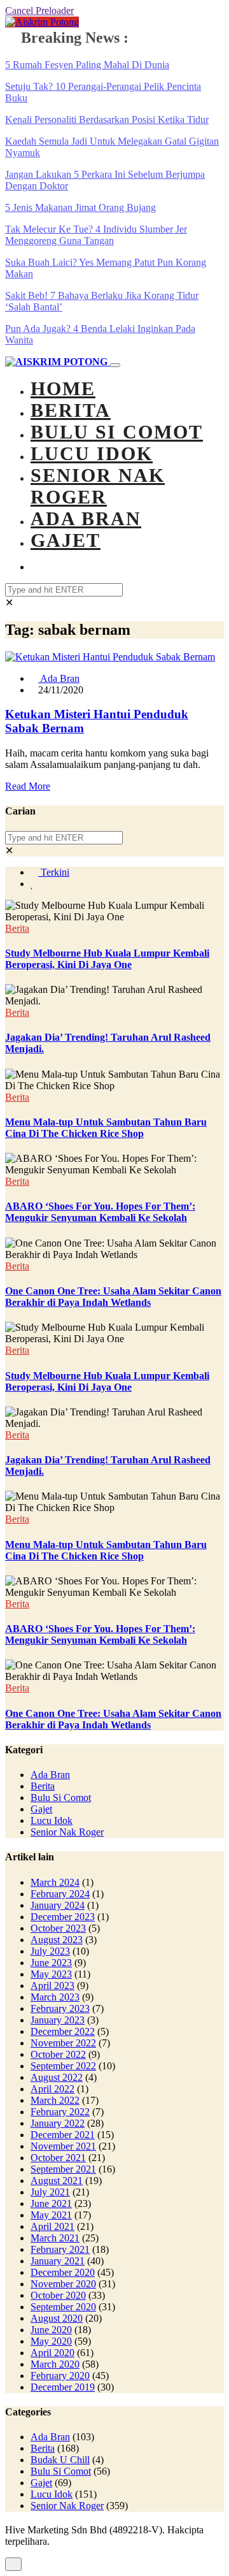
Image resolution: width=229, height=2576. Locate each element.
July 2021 (50, 2192)
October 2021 (58, 2158)
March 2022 (55, 2100)
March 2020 (55, 2364)
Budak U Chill (60, 2460)
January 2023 (58, 2020)
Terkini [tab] (54, 872)
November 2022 (63, 2043)
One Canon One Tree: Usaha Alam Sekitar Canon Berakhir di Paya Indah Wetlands (113, 1297)
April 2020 (52, 2353)
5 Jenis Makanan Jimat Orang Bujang (80, 207)
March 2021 (55, 2238)
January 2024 (58, 1905)
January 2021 (58, 2261)
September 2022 (63, 2066)
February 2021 (60, 2249)
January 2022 (58, 2123)
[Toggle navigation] (115, 365)
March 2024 (55, 1882)
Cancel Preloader (39, 11)
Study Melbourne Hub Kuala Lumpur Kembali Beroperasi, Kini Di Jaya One (107, 959)
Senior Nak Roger (98, 486)
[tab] (32, 884)
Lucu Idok (92, 453)
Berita (71, 410)
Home (63, 388)
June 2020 (51, 2330)
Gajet (66, 540)
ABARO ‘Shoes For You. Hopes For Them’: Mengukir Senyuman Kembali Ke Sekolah (100, 1212)
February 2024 (60, 1894)
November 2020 (63, 2284)
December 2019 (63, 2387)
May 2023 (51, 1974)
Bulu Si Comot (117, 432)
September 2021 (63, 2169)
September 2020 (63, 2307)
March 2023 (55, 1997)
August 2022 (57, 2077)
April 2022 (52, 2089)
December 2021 (63, 2135)
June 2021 (51, 2203)
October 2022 (58, 2054)
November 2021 (63, 2146)
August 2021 (57, 2181)
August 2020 (57, 2318)
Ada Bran (86, 518)
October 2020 (58, 2295)
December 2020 (63, 2272)
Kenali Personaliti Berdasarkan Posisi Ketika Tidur (107, 119)
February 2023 (60, 2008)
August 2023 (57, 1940)
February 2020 (60, 2376)
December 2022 (63, 2031)
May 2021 (51, 2215)
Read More (28, 786)
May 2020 (51, 2341)
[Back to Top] (13, 2564)
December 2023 (63, 1917)
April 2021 (52, 2226)
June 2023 (51, 1963)
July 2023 (50, 1951)
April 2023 (52, 1986)
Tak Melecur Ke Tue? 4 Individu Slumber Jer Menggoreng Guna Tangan (96, 235)
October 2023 (58, 1928)
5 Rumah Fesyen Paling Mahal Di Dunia (87, 65)
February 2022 (60, 2112)
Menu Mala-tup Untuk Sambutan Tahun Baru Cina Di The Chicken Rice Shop (106, 1128)
